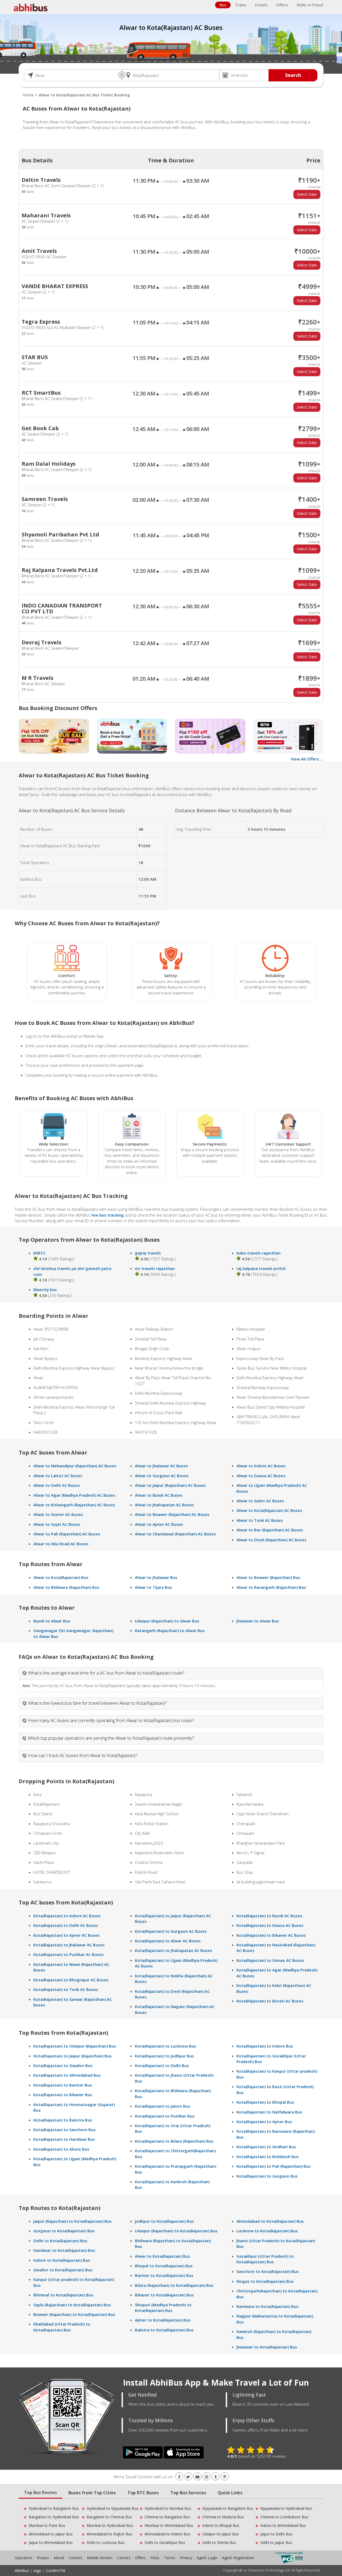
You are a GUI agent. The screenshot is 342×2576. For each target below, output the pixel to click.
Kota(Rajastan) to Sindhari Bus (266, 2147)
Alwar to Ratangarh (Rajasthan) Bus (271, 1587)
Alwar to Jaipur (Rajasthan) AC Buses (170, 1485)
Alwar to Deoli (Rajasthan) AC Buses (271, 1540)
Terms (170, 2558)
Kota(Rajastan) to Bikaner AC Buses (271, 1935)
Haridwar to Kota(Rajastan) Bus (64, 2250)
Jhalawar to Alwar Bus (258, 1621)
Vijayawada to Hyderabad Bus (286, 2508)
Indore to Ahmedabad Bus (283, 2525)
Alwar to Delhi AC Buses (57, 1485)
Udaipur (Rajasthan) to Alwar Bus (167, 1621)
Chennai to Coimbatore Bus (284, 2517)
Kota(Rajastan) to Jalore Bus (163, 2106)
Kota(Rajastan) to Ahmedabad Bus (67, 2075)
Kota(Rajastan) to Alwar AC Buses (168, 1941)
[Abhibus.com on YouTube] (197, 2477)
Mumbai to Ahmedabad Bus (169, 2525)
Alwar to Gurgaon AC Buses (162, 1476)
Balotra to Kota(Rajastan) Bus (164, 2330)
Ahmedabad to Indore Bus (167, 2534)
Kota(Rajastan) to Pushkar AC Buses (69, 1954)
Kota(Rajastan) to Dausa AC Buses (270, 1925)
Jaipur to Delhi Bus (276, 2534)
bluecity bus (45, 1289)
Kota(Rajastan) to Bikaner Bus (63, 2095)
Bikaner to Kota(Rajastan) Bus (164, 2295)
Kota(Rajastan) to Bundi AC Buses (269, 1916)
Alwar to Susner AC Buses (58, 1514)
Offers (282, 5)
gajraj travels (148, 1253)
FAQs (155, 2558)
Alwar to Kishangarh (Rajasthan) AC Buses (74, 1505)
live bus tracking (108, 1215)
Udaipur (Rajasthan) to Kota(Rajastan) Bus (176, 2231)
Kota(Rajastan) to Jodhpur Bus (164, 2056)
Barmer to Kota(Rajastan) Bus (164, 2275)
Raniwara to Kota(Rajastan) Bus (267, 2306)
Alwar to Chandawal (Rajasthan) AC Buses (175, 1534)
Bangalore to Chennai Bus (109, 2517)
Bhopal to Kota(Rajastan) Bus (164, 2266)
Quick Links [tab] (230, 2493)
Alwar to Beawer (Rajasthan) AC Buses (172, 1514)
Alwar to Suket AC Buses (260, 1501)
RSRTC (39, 1253)
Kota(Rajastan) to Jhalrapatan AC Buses (174, 1950)
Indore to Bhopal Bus (221, 2525)
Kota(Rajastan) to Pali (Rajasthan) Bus (274, 2166)
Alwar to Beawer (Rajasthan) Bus (268, 1577)
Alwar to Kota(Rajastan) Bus (61, 1577)
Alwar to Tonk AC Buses (260, 1520)
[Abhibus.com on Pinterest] (225, 2477)
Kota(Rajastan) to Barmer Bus (63, 2085)
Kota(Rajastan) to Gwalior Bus (63, 2065)
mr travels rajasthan (155, 1268)
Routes (43, 2558)
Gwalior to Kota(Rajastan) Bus (63, 2270)
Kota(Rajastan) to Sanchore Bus (65, 2130)
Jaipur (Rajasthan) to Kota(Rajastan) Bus (73, 2221)
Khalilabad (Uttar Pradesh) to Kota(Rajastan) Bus (62, 2327)
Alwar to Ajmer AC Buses (159, 1524)
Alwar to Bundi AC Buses (159, 1495)
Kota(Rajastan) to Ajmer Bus (264, 2122)
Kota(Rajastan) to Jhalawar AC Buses (69, 1945)
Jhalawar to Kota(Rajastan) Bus (267, 2347)
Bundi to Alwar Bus (52, 1621)
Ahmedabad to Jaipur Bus (51, 2534)
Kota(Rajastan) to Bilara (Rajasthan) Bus (174, 2141)
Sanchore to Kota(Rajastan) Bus (268, 2271)
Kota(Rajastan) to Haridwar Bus (64, 2139)
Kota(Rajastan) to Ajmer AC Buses (67, 1935)
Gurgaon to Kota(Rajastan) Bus (64, 2231)
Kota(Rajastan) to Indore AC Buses (67, 1916)
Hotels (261, 5)
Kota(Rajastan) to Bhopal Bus (265, 2102)
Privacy (186, 2558)
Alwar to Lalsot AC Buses (58, 1476)
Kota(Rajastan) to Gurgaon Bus (267, 2176)
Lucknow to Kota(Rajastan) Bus (267, 2231)
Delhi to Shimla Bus (219, 2542)
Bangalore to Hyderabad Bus (54, 2517)
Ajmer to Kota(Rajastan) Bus (163, 2320)
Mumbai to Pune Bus (47, 2525)
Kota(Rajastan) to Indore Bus (265, 2046)
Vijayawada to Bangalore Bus (228, 2508)
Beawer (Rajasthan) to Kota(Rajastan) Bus (74, 2314)
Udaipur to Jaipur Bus (221, 2534)
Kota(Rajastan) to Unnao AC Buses (270, 1960)
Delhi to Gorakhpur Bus (165, 2542)
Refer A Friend (310, 5)
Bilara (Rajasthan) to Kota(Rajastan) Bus (174, 2285)
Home (28, 95)
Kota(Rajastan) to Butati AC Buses (270, 2001)
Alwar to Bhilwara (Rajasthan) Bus (66, 1587)
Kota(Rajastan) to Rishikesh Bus (268, 2157)
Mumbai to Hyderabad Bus (110, 2525)
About (59, 2558)
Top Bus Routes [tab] (40, 2492)
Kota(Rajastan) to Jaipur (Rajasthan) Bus (73, 2056)
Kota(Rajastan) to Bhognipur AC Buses (71, 1980)
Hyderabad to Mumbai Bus (168, 2508)
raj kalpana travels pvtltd (261, 1268)
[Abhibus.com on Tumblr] (216, 2477)
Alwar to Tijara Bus (153, 1587)
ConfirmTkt (56, 2571)
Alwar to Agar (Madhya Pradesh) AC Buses (74, 1495)
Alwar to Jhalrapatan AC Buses (164, 1505)
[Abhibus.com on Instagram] (207, 2477)
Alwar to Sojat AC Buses (57, 1524)
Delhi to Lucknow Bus (106, 2542)
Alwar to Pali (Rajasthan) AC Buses (67, 1534)
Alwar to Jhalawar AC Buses (162, 1466)
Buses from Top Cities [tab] (92, 2493)
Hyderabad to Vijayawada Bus (112, 2508)
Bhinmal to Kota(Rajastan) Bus (63, 2295)
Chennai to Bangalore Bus (167, 2517)
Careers (124, 2558)
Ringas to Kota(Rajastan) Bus (265, 2281)
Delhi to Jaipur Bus (276, 2542)
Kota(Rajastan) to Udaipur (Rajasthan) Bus (75, 2046)
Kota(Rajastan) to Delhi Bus (162, 2065)
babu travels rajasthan (259, 1253)
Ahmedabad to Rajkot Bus (109, 2534)
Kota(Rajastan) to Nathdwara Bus (269, 2112)
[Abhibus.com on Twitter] (188, 2477)
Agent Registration (238, 2558)
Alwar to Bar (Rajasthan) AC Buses (270, 1530)
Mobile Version (100, 2558)
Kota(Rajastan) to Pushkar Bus (165, 2116)
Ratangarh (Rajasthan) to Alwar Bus (170, 1630)
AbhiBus (22, 2571)
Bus (223, 5)
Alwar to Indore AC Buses (261, 1466)
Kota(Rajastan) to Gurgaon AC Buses (171, 1931)
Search (293, 75)
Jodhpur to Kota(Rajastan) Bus (164, 2221)
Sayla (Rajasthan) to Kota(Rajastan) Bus (72, 2305)
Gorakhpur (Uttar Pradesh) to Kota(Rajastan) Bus (265, 2259)
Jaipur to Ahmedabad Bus (51, 2542)
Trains (241, 5)
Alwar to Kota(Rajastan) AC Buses (269, 1510)
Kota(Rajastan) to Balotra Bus (63, 2120)
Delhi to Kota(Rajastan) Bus (60, 2241)
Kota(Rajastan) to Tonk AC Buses (66, 1989)
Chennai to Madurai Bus (223, 2517)
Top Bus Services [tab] (188, 2493)
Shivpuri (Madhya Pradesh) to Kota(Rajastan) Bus (163, 2308)
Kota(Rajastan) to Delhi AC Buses (66, 1925)
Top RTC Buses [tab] (143, 2493)
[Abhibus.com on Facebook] (179, 2477)
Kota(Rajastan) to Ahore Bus (61, 2149)
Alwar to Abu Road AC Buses (61, 1544)
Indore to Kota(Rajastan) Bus (62, 2260)
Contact (75, 2558)
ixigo (37, 2571)
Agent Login (207, 2558)
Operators (24, 2558)
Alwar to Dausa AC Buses (261, 1476)
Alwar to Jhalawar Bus (156, 1577)
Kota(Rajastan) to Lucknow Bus (166, 2046)
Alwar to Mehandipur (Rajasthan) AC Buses (75, 1466)
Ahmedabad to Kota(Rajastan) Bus (270, 2221)
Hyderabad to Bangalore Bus (54, 2508)
